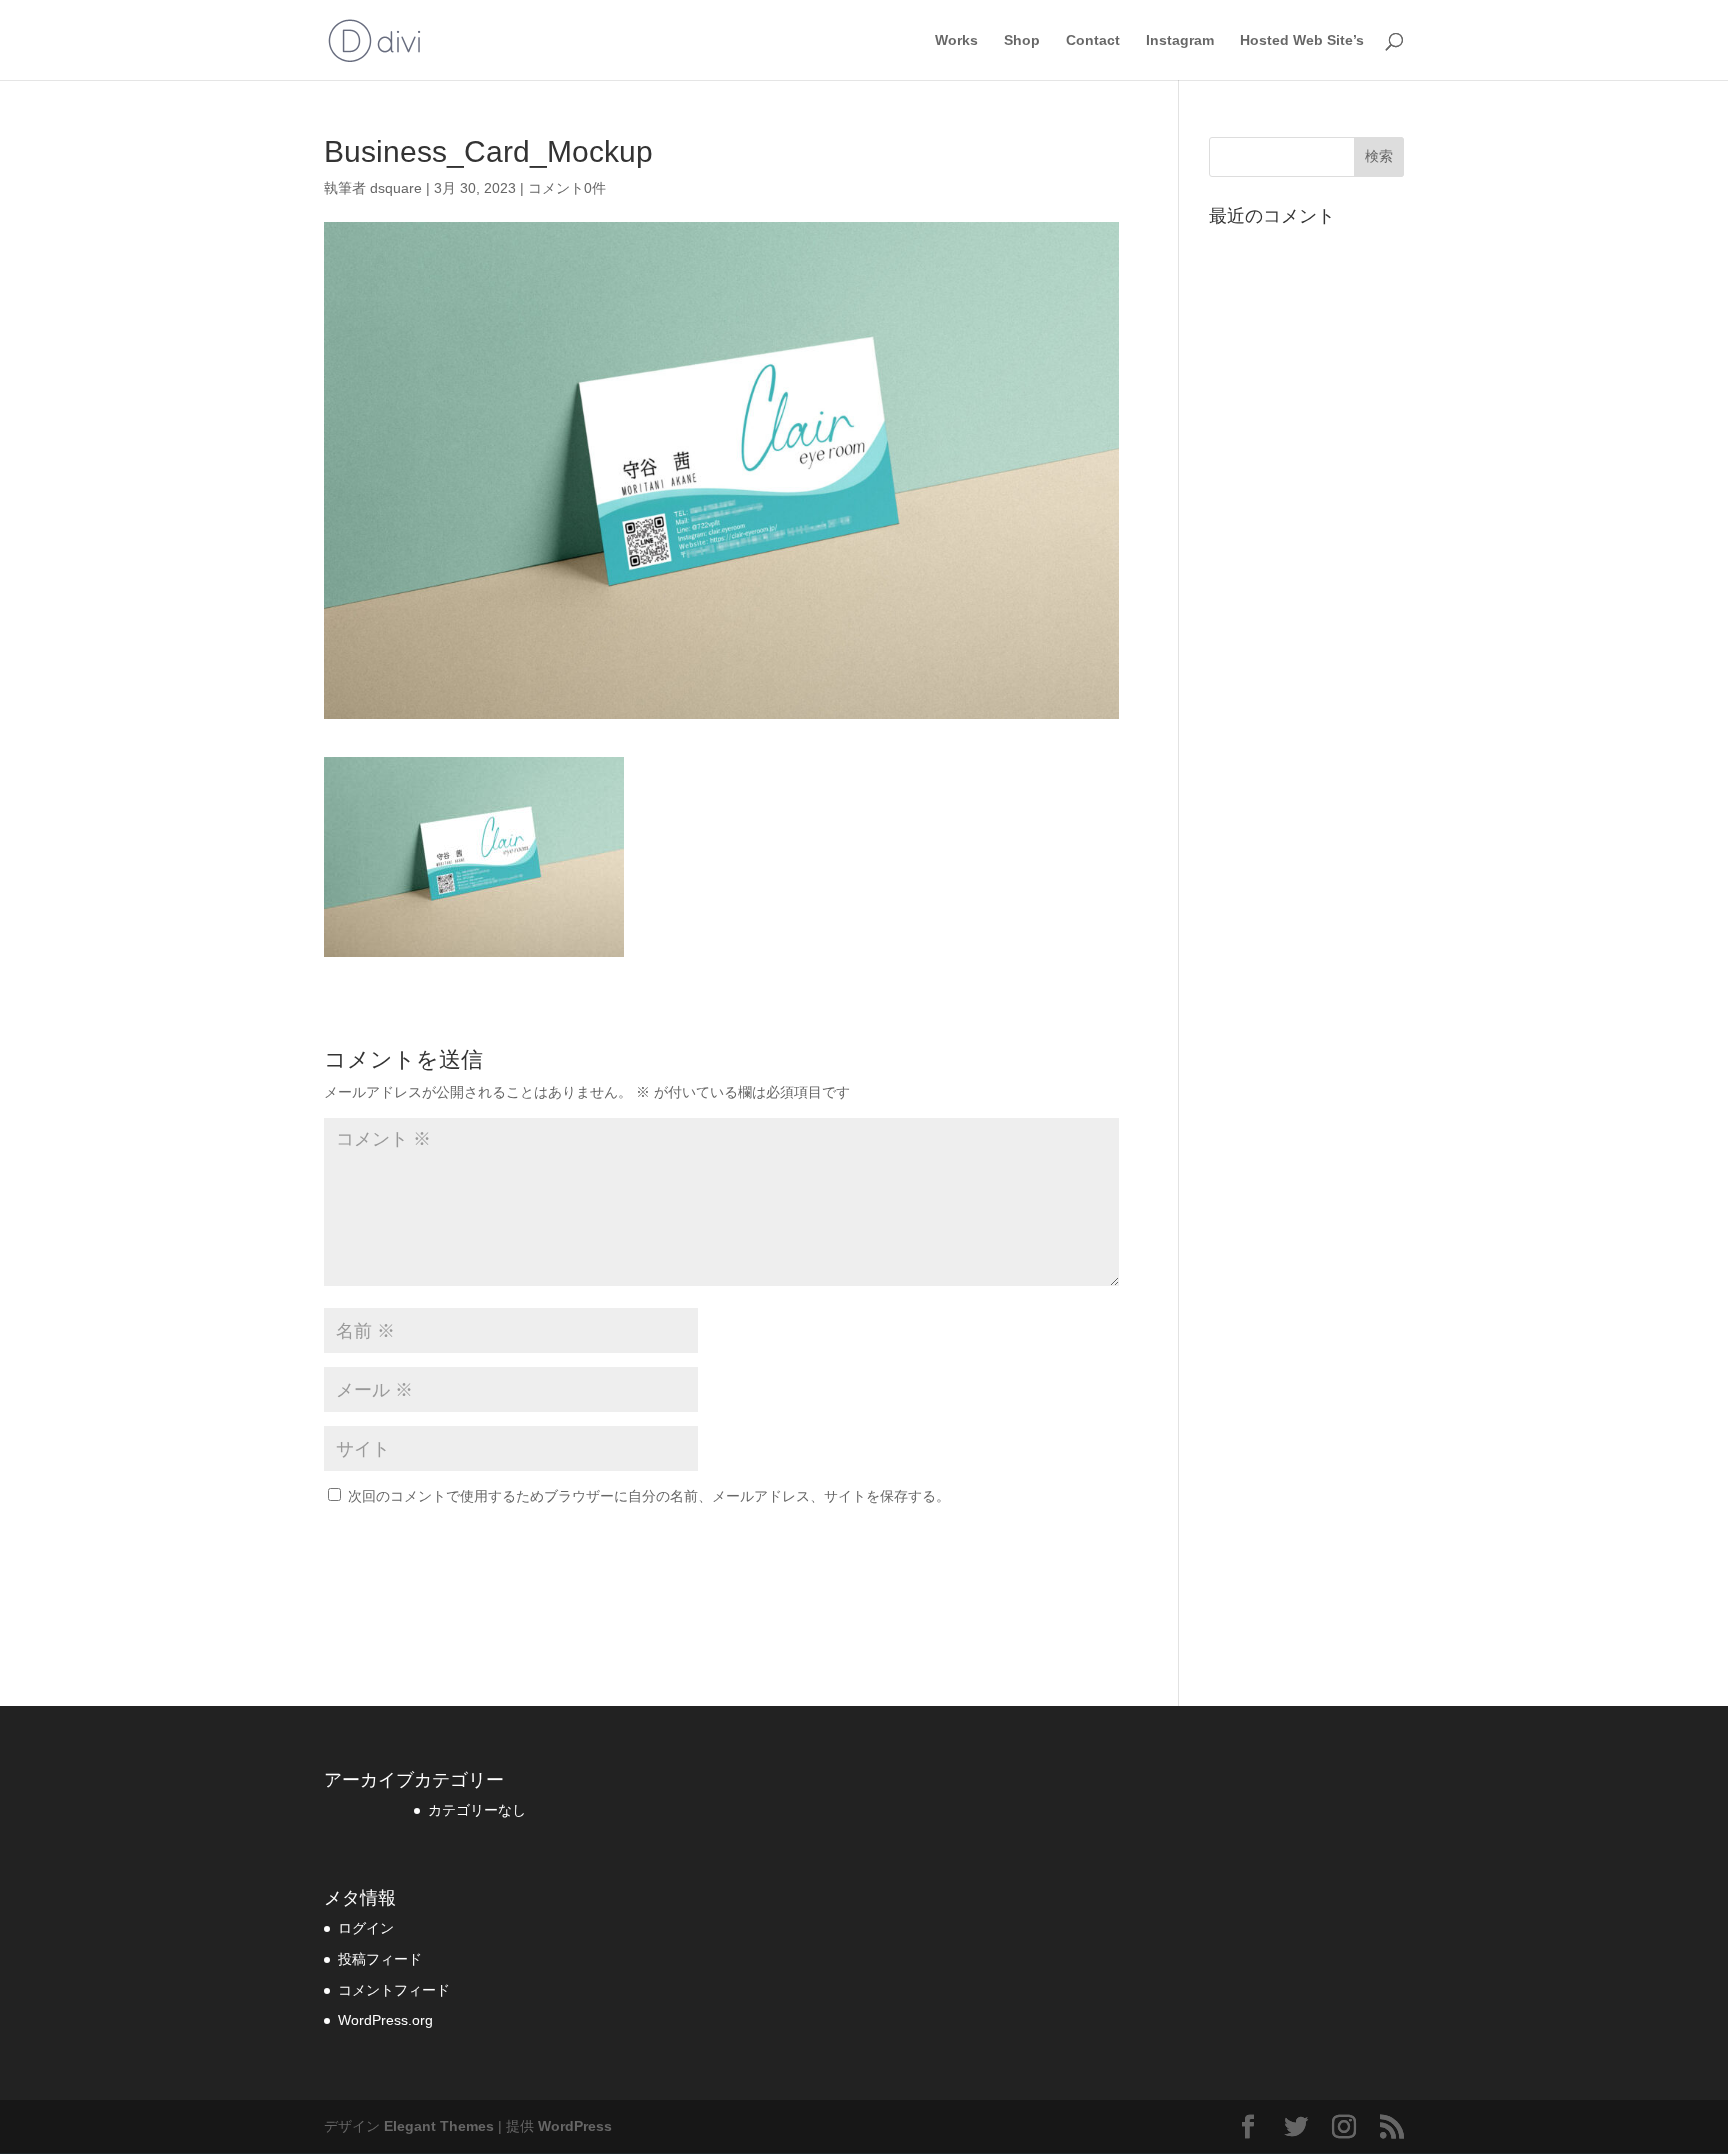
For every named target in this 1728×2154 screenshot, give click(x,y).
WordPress (575, 2126)
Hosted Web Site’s (1302, 40)
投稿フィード (380, 1959)
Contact (1093, 40)
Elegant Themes (439, 2126)
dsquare (396, 188)
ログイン (366, 1928)
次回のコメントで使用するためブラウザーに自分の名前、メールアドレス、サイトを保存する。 (649, 1496)
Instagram (1180, 40)
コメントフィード (394, 1990)
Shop (1022, 40)
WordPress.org (385, 2020)
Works (956, 40)
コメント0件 (567, 188)
